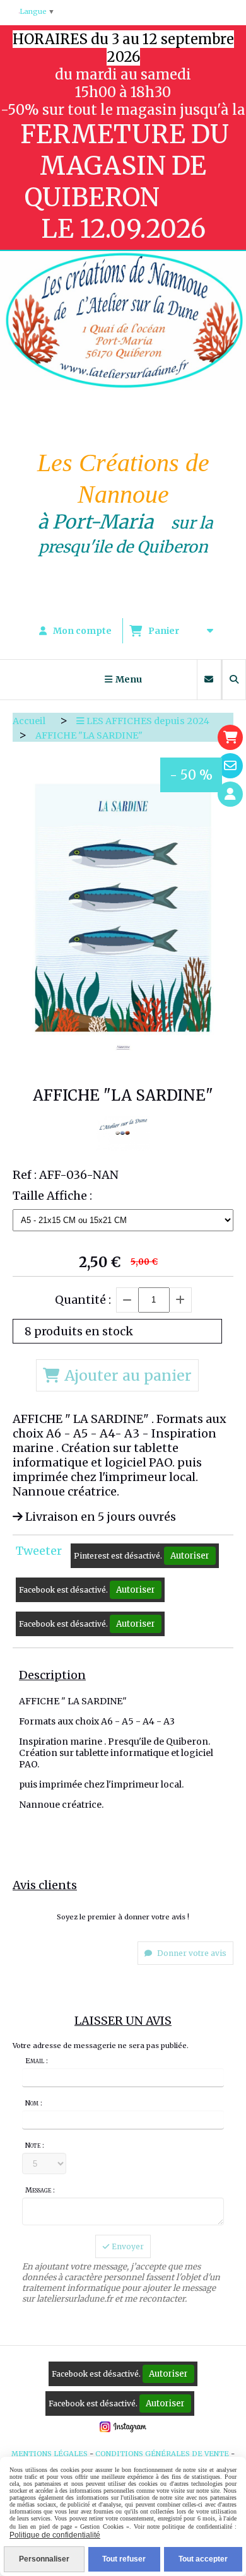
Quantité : (83, 1300)
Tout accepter (203, 2559)
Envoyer (127, 2246)
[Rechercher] (234, 680)
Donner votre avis (191, 1953)
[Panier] (230, 737)
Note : (35, 2145)
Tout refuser (124, 2559)
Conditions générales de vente (162, 2454)
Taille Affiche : (52, 1196)
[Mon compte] (230, 794)
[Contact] (230, 766)
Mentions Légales (50, 2454)
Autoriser (190, 1556)
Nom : (34, 2103)
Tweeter (39, 1551)
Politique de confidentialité (55, 2535)
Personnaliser (44, 2559)
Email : (37, 2061)
